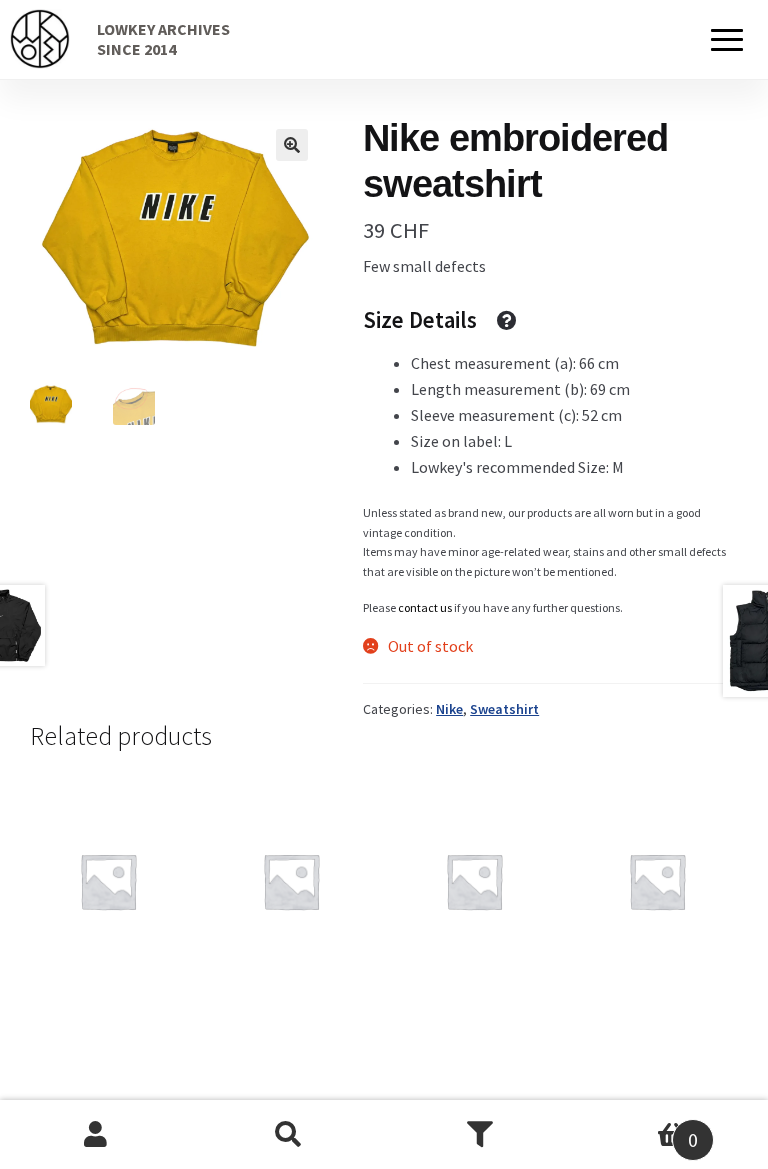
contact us (425, 607)
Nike (449, 709)
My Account (96, 1135)
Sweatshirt (504, 709)
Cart (637, 1127)
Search (288, 1135)
